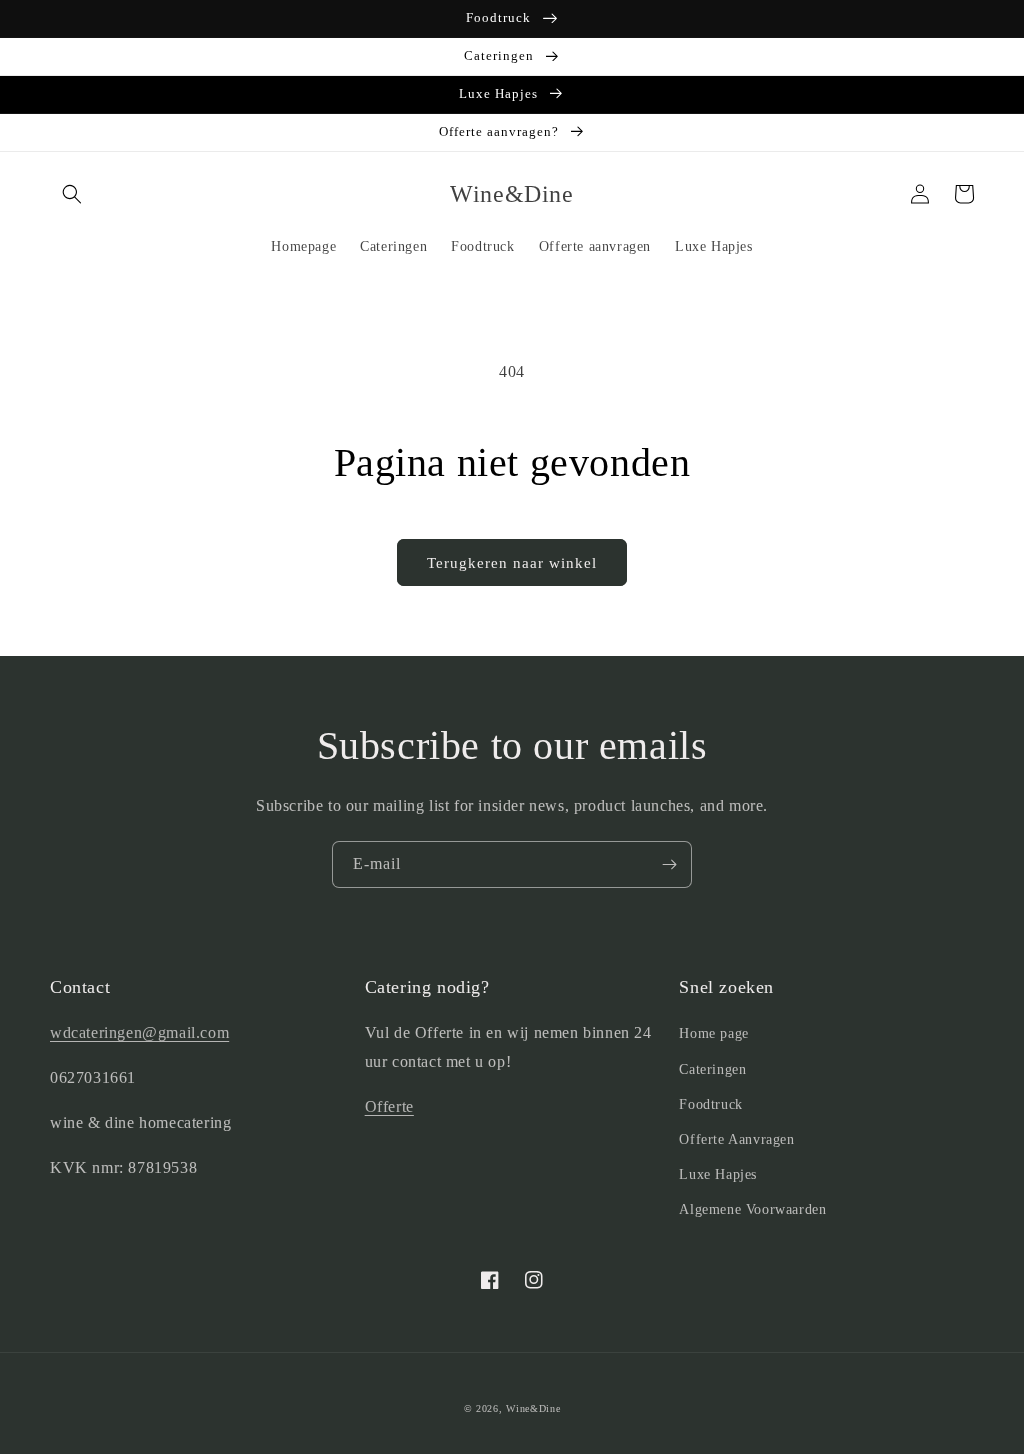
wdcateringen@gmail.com (139, 1032)
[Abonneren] (669, 864)
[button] (72, 194)
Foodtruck (710, 1104)
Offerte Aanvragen (736, 1139)
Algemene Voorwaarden (752, 1209)
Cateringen (712, 1069)
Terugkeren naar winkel (512, 563)
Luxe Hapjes (718, 1174)
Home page (713, 1033)
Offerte (389, 1106)
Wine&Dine (533, 1408)
